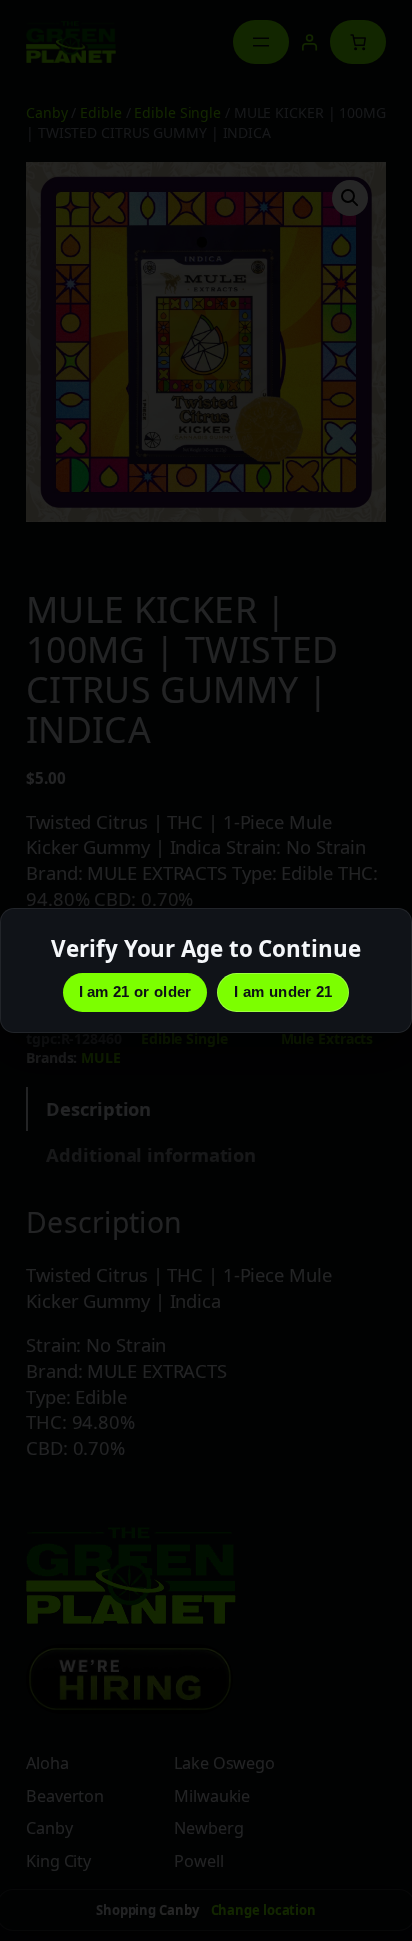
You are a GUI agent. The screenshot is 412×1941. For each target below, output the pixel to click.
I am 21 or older (135, 991)
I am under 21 (283, 991)
